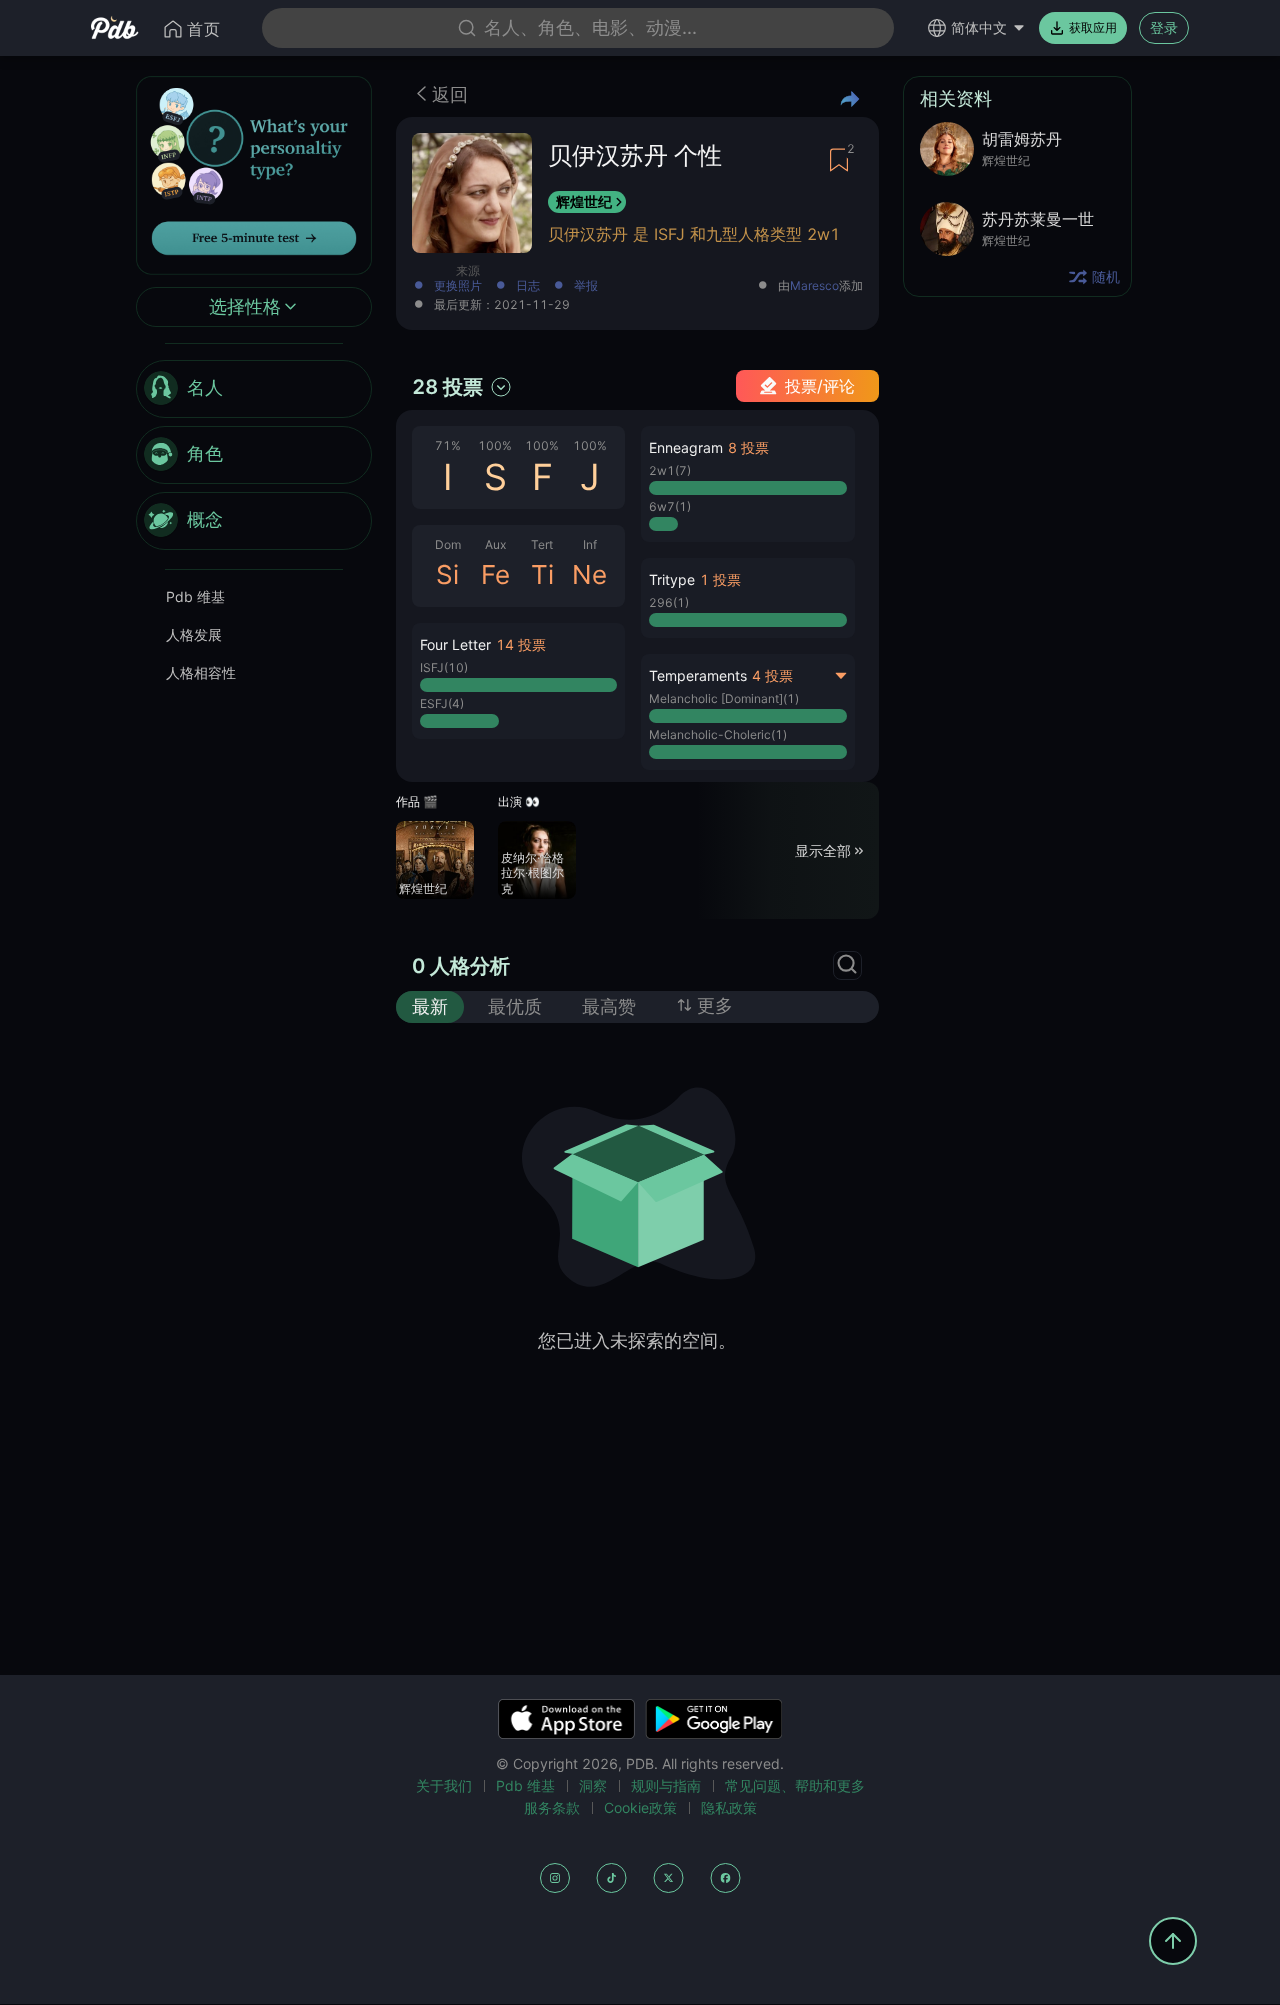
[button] (518, 681)
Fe (495, 574)
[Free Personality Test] (254, 173)
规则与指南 (666, 1785)
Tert (542, 544)
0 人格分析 (461, 966)
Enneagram (686, 447)
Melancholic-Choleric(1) (718, 734)
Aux (495, 544)
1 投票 (720, 579)
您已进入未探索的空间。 (637, 1340)
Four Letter (455, 644)
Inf (590, 544)
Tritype (672, 579)
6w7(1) (670, 506)
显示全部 (823, 849)
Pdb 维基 (195, 596)
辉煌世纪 (584, 201)
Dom (448, 544)
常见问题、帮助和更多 (795, 1785)
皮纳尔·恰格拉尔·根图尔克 (532, 873)
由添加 (820, 286)
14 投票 (521, 644)
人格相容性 (201, 672)
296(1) (669, 602)
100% (495, 445)
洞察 (593, 1785)
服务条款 (552, 1807)
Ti (542, 574)
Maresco (814, 286)
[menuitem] (254, 389)
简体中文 (979, 27)
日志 (528, 286)
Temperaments (698, 675)
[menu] (254, 455)
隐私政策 (729, 1807)
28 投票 (447, 387)
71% (448, 445)
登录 (1164, 27)
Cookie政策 (640, 1807)
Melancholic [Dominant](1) (724, 698)
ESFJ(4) (442, 703)
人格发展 (194, 634)
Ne (589, 574)
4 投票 (772, 675)
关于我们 (444, 1785)
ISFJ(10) (444, 667)
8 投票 (748, 447)
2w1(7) (670, 470)
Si (447, 574)
